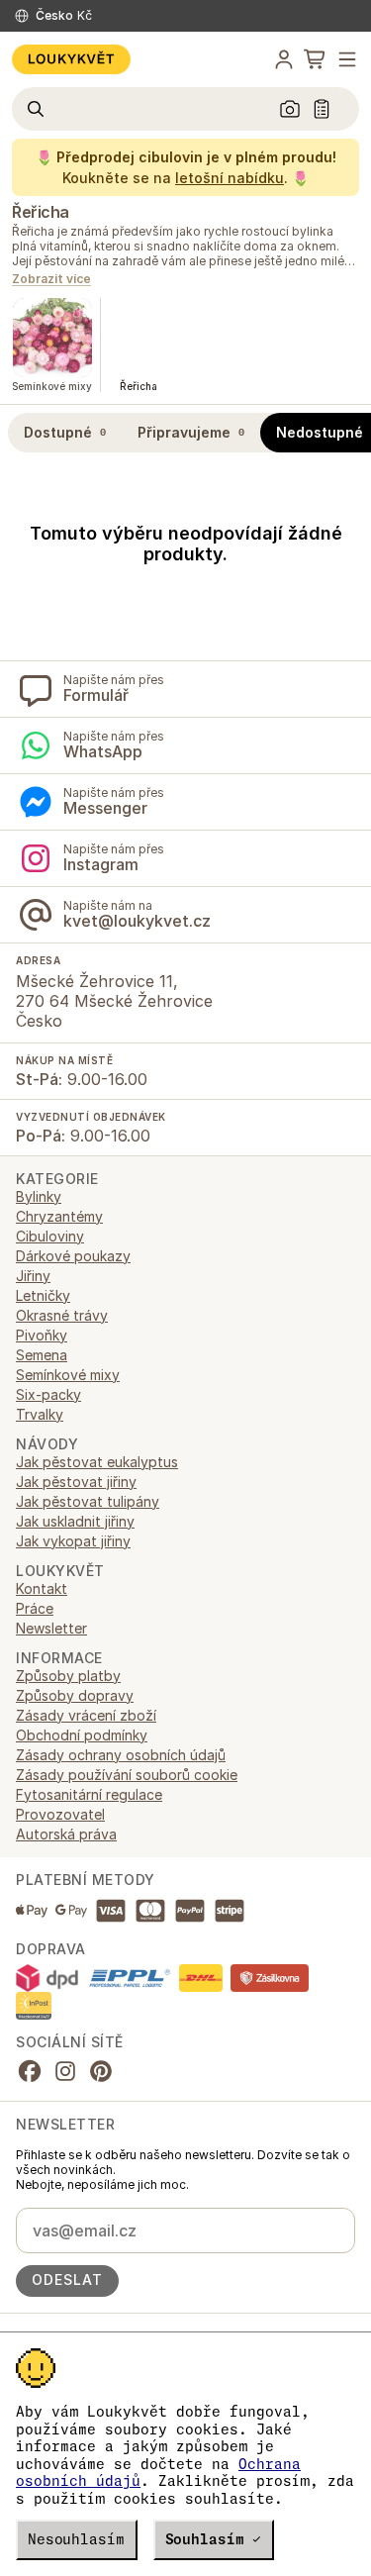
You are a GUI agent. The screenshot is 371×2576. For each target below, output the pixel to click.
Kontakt (42, 1588)
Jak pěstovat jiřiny (76, 1482)
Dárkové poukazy (73, 1256)
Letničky (43, 1295)
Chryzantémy (59, 1216)
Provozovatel (60, 1814)
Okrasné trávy (62, 1315)
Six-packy (48, 1394)
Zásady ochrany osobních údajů (121, 1755)
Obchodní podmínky (82, 1735)
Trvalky (40, 1414)
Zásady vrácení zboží (86, 1715)
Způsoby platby (68, 1676)
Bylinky (39, 1196)
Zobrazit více (51, 280)
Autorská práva (66, 1834)
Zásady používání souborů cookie (127, 1775)
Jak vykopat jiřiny (73, 1541)
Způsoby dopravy (75, 1695)
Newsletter (51, 1628)
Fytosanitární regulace (89, 1794)
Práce (35, 1608)
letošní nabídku (230, 178)
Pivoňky (42, 1335)
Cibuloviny (50, 1236)
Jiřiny (33, 1276)
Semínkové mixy (68, 1375)
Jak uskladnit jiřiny (75, 1521)
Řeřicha (41, 212)
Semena (42, 1355)
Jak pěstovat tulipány (88, 1501)
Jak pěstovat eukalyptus (97, 1462)
